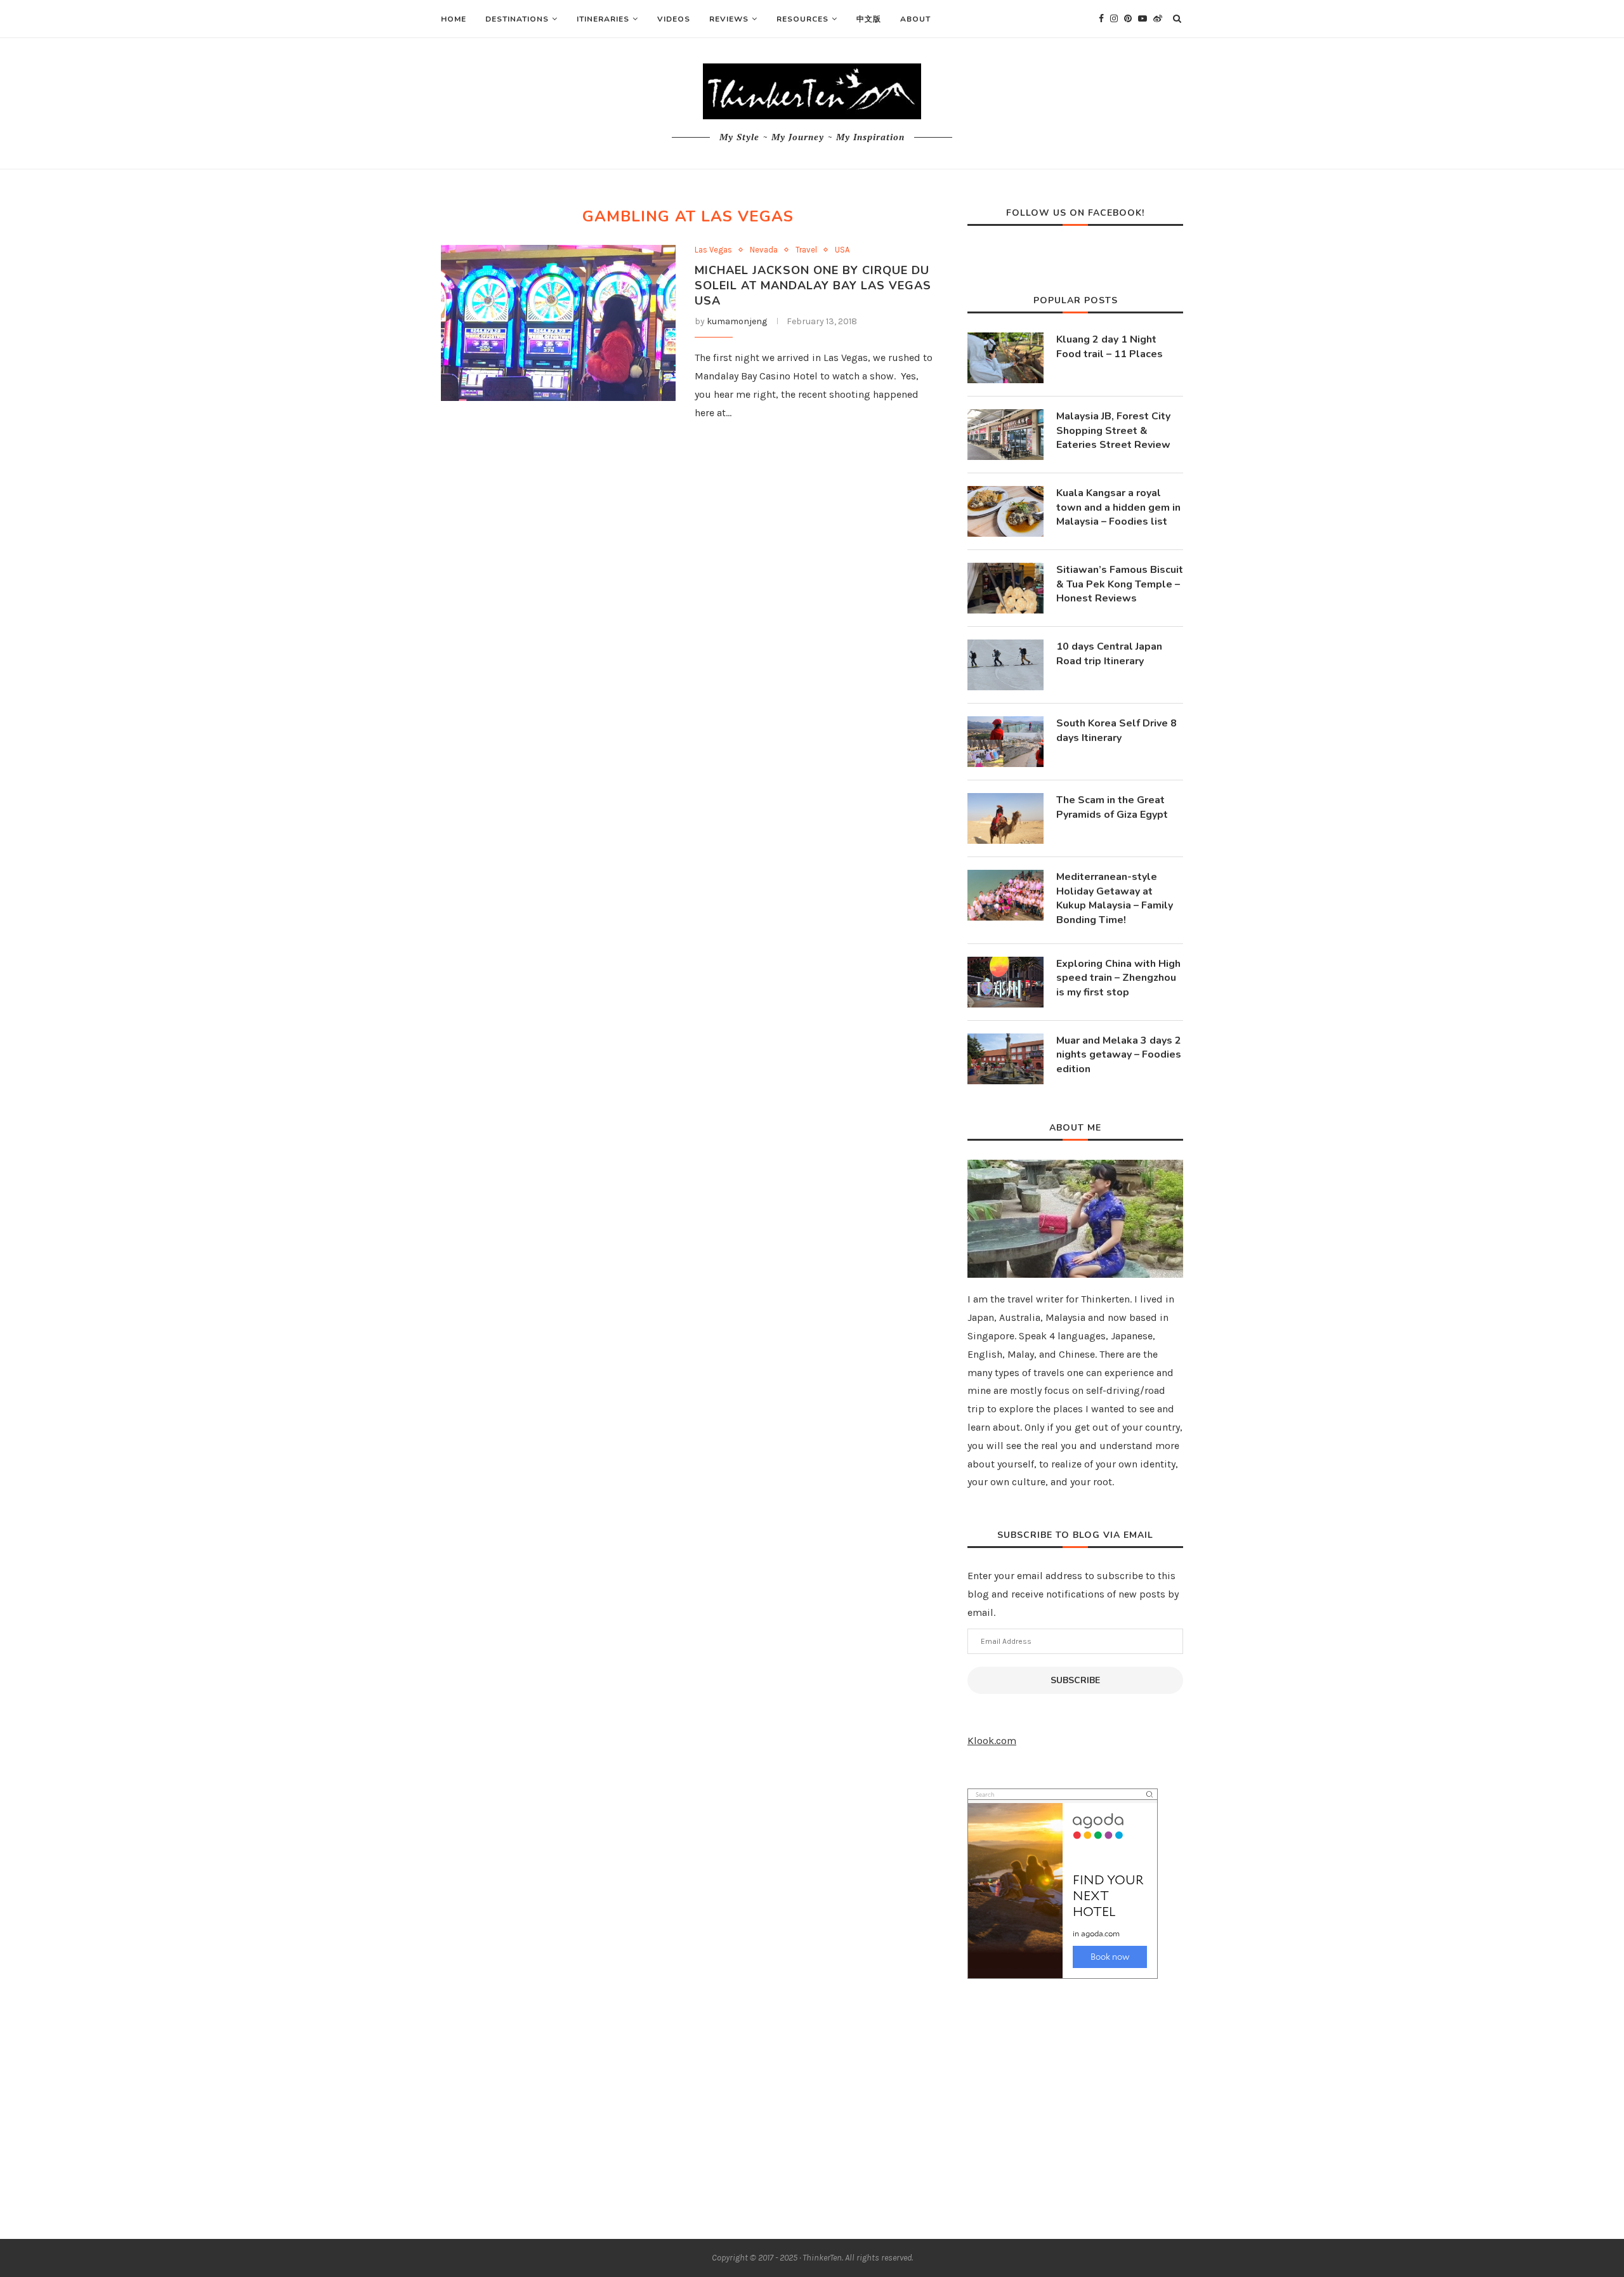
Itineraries (603, 19)
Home (454, 19)
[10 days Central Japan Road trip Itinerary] (1005, 665)
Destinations (517, 19)
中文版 (869, 19)
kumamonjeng (737, 321)
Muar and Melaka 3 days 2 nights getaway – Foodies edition (1119, 1055)
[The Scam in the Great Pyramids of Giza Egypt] (1005, 818)
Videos (674, 19)
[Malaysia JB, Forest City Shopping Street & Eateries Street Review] (1005, 435)
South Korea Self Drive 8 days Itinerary (1116, 730)
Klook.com (992, 1741)
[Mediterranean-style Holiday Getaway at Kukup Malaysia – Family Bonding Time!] (1005, 895)
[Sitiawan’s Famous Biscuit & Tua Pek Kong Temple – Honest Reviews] (1005, 588)
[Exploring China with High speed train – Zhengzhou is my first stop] (1005, 982)
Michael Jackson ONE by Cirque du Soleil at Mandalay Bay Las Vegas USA (813, 285)
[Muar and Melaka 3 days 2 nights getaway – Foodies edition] (1005, 1059)
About (915, 19)
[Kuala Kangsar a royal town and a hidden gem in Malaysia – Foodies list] (1005, 511)
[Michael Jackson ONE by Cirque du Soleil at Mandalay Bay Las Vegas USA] (558, 323)
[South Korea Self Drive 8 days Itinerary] (1005, 742)
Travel (806, 250)
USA (842, 250)
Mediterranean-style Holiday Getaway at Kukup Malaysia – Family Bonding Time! (1115, 898)
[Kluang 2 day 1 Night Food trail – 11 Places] (1005, 358)
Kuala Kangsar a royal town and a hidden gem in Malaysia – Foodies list (1118, 507)
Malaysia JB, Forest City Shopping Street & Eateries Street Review (1113, 430)
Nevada (764, 250)
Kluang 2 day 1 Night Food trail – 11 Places (1110, 346)
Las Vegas (713, 250)
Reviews (729, 19)
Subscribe (1075, 1680)
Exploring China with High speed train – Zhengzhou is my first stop (1118, 978)
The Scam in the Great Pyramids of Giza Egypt (1112, 807)
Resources (802, 19)
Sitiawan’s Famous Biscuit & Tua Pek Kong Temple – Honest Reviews (1120, 584)
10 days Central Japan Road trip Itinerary (1109, 653)
